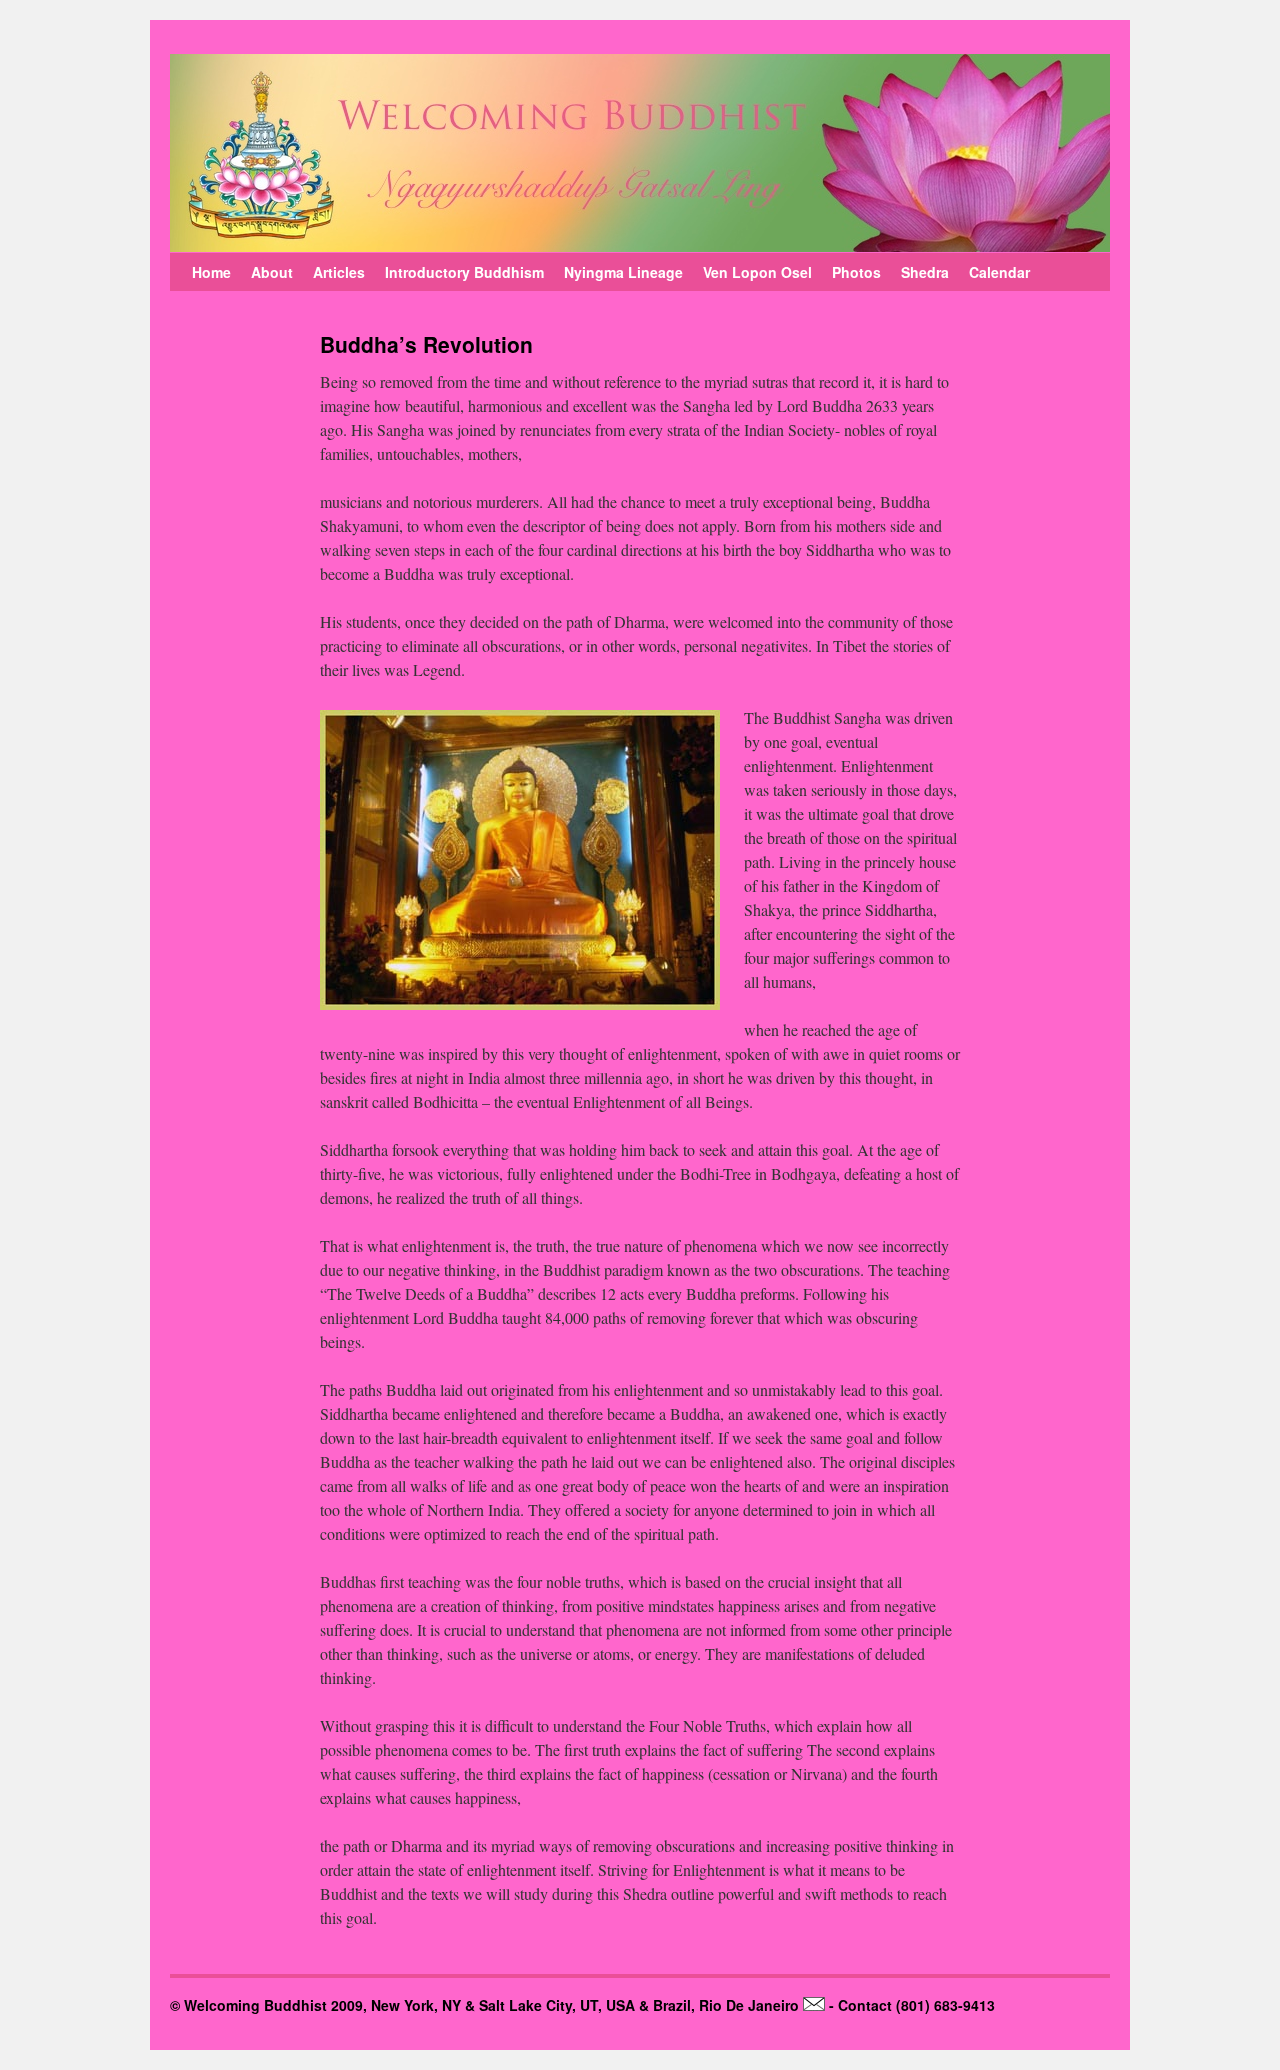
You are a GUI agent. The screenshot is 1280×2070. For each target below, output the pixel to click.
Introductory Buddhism (464, 272)
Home (211, 272)
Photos (856, 272)
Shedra (925, 272)
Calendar (999, 272)
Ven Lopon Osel (757, 272)
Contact (865, 2005)
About (272, 272)
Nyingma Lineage (623, 272)
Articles (339, 272)
